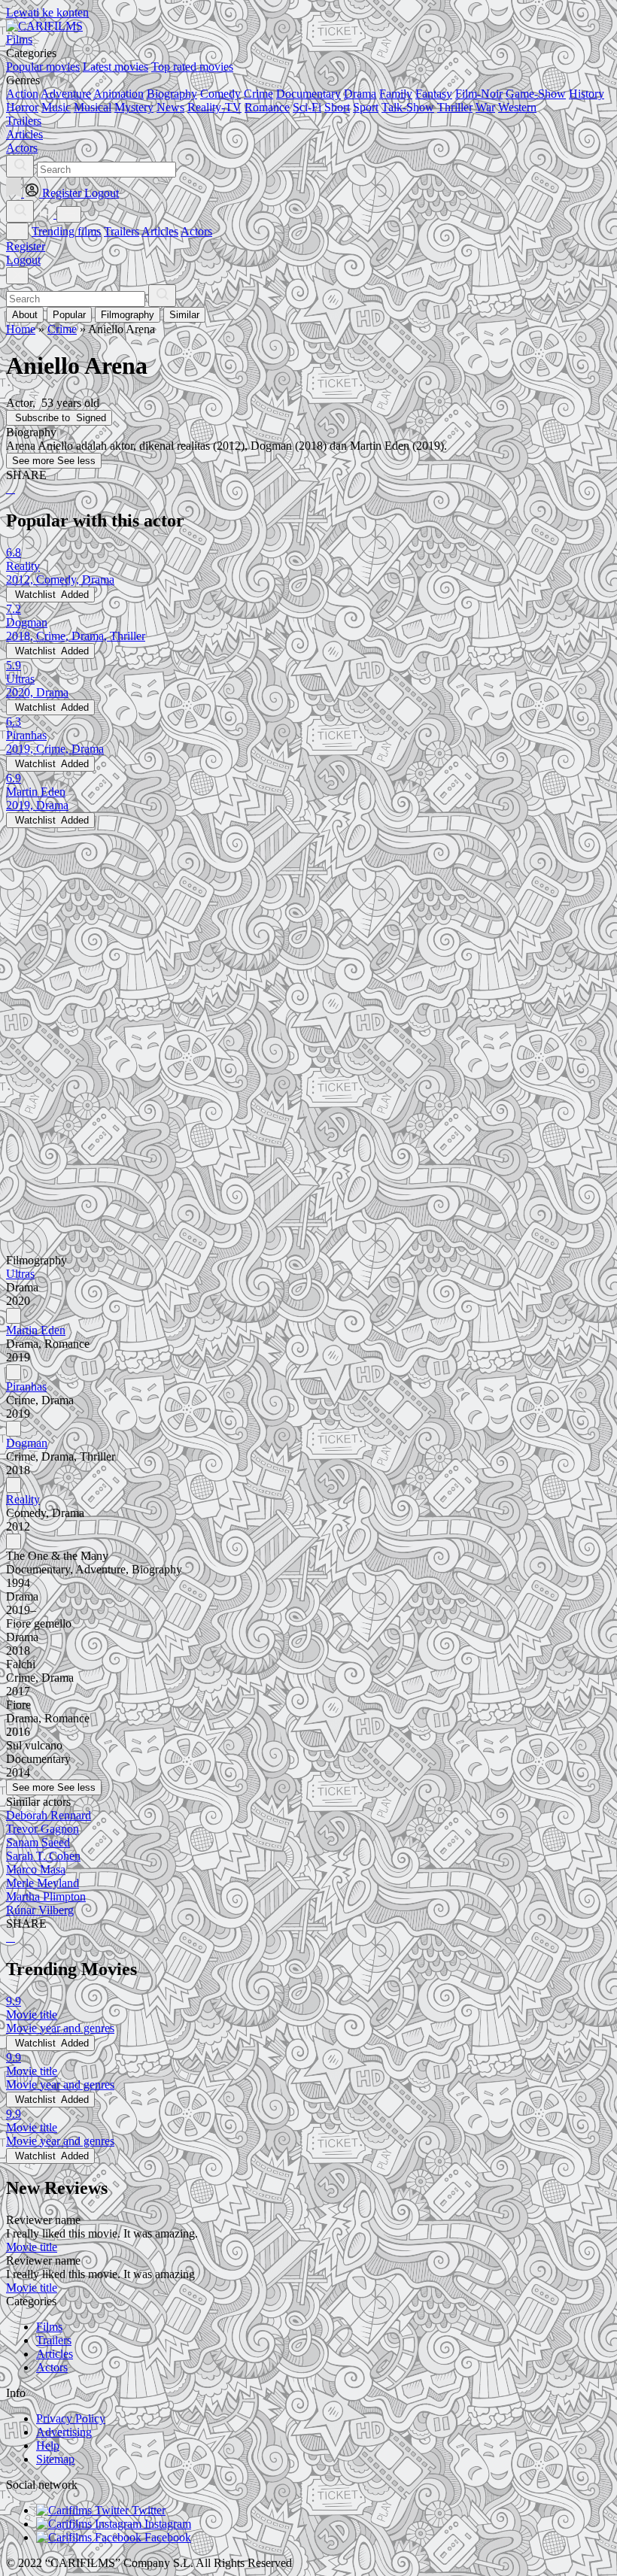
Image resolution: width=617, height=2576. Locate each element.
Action (22, 94)
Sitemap (55, 2459)
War (485, 107)
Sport (366, 107)
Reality (23, 1499)
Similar (184, 315)
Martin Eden (36, 1330)
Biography (172, 94)
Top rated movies (192, 67)
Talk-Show (408, 107)
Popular (69, 315)
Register (26, 246)
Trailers (122, 231)
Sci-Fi (307, 107)
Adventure (66, 94)
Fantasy (434, 94)
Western (517, 107)
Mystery (134, 107)
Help (48, 2446)
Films (49, 2327)
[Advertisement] (308, 933)
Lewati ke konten (47, 12)
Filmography (128, 315)
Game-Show (536, 94)
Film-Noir (479, 94)
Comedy (220, 94)
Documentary (308, 94)
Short (337, 107)
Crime (258, 94)
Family (396, 94)
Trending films (66, 231)
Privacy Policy (71, 2418)
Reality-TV (214, 107)
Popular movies (43, 67)
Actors (196, 231)
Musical (93, 107)
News (170, 107)
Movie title (32, 2247)
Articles (160, 231)
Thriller (455, 107)
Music (56, 107)
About (25, 315)
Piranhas (26, 1387)
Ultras (20, 1274)
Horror (22, 107)
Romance (267, 107)
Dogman (27, 1443)
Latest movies (115, 67)
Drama (360, 94)
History (587, 94)
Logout (23, 260)
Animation (119, 94)
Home (21, 329)
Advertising (64, 2432)
